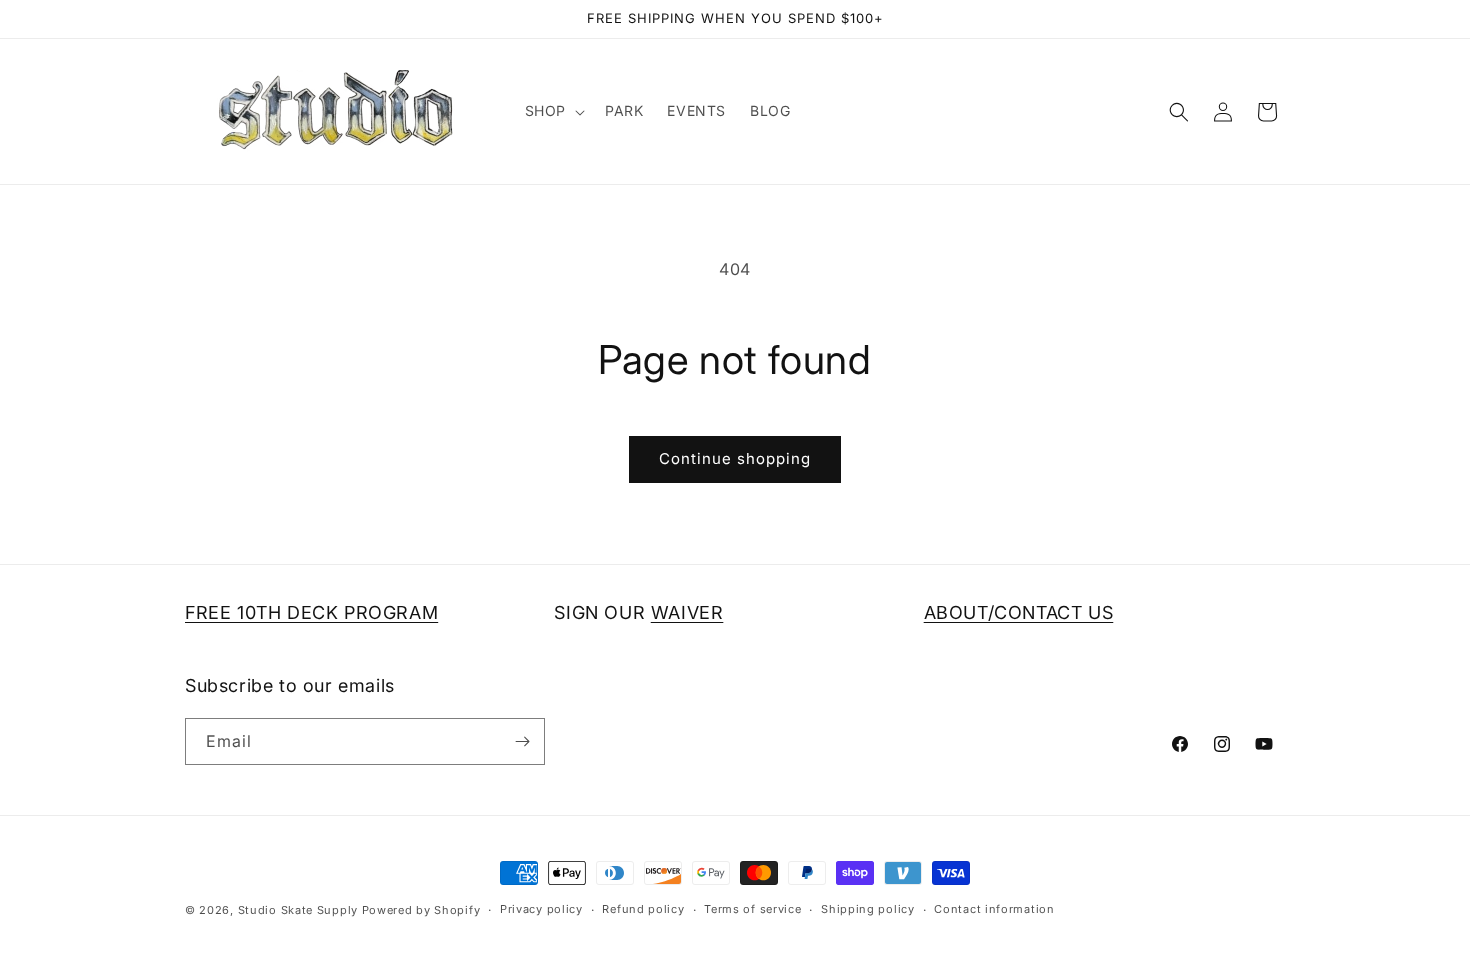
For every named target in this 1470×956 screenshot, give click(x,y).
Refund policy (643, 909)
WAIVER (687, 612)
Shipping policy (868, 909)
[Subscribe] (522, 741)
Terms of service (752, 909)
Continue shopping (735, 458)
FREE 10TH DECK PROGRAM (311, 612)
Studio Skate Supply (298, 910)
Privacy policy (541, 909)
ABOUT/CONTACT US (1019, 612)
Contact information (994, 909)
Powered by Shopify (421, 910)
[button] (553, 111)
